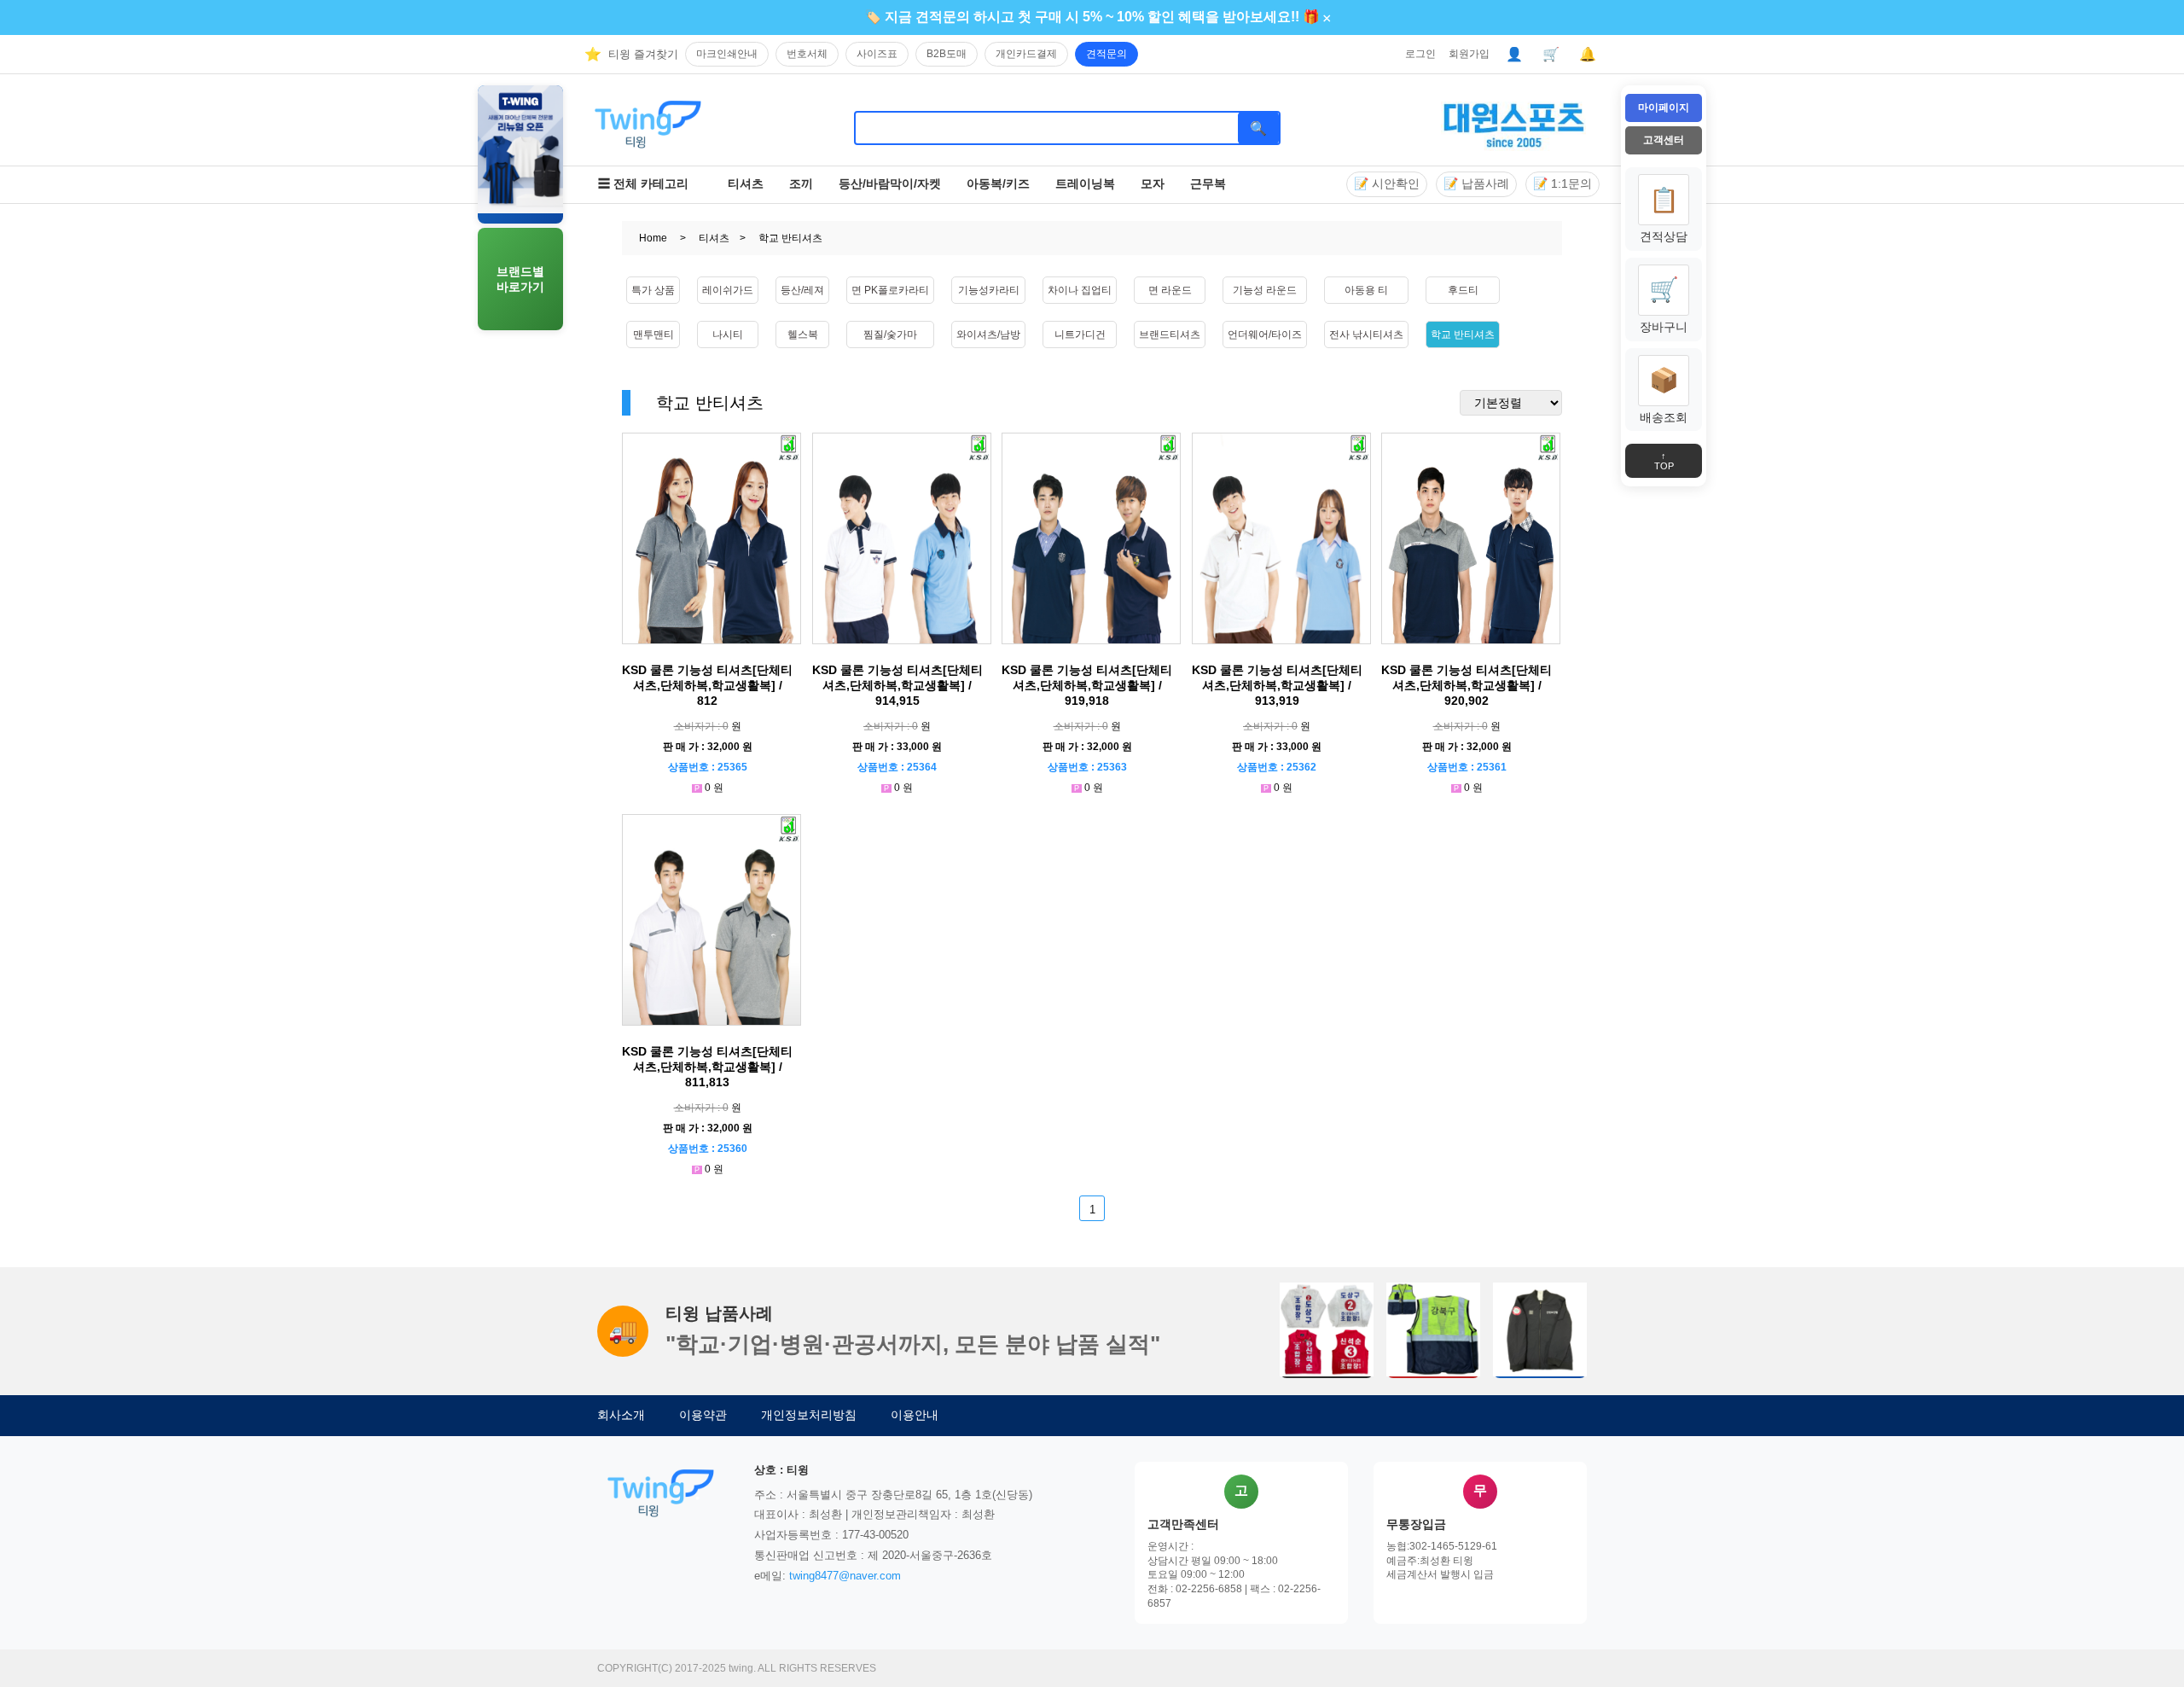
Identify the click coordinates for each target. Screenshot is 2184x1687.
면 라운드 (1170, 290)
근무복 (1208, 183)
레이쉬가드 (728, 290)
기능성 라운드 (1265, 290)
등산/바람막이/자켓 (890, 183)
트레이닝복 (1085, 183)
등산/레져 (802, 290)
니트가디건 (1080, 334)
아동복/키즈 (998, 183)
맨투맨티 (653, 334)
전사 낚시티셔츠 (1366, 334)
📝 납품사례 (1476, 183)
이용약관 (703, 1415)
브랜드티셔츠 (1170, 334)
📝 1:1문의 (1562, 183)
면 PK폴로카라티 (890, 290)
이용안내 (915, 1415)
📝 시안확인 (1387, 183)
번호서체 (807, 54)
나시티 (728, 334)
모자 (1153, 183)
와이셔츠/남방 (988, 334)
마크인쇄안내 (727, 54)
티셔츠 (746, 183)
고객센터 (1664, 140)
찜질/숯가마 (890, 334)
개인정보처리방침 (809, 1415)
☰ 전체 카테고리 (643, 183)
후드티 (1463, 290)
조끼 (801, 183)
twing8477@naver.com (845, 1576)
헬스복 (803, 334)
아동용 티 (1366, 290)
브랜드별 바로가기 (520, 279)
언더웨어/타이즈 (1265, 334)
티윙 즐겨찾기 (643, 54)
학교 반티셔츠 (1463, 334)
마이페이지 (1664, 108)
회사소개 (621, 1415)
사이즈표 (877, 54)
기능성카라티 (989, 290)
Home (653, 238)
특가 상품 (653, 290)
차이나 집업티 (1080, 290)
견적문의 (1107, 54)
